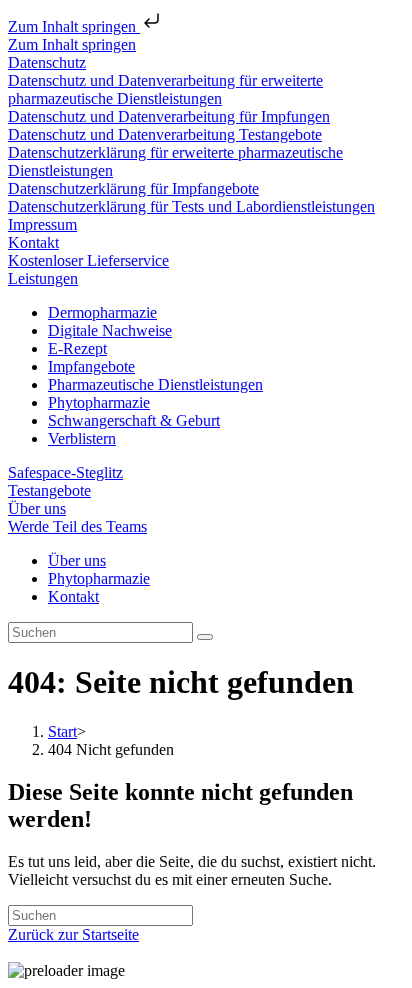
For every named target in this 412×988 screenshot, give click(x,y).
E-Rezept (77, 348)
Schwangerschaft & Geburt (134, 420)
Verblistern (82, 438)
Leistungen (43, 278)
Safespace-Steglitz (65, 472)
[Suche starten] (205, 637)
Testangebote (49, 490)
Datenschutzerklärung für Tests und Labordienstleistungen (191, 206)
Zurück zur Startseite (73, 934)
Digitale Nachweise (110, 330)
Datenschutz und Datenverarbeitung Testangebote (165, 134)
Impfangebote (91, 366)
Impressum (42, 224)
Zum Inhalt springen (74, 26)
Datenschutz (47, 62)
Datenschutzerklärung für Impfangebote (133, 188)
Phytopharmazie (99, 402)
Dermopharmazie (102, 312)
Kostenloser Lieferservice (88, 260)
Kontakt (33, 242)
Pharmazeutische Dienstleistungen (155, 384)
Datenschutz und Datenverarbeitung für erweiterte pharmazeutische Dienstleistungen (165, 89)
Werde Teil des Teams (77, 526)
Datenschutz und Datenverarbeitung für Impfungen (169, 116)
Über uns (37, 508)
